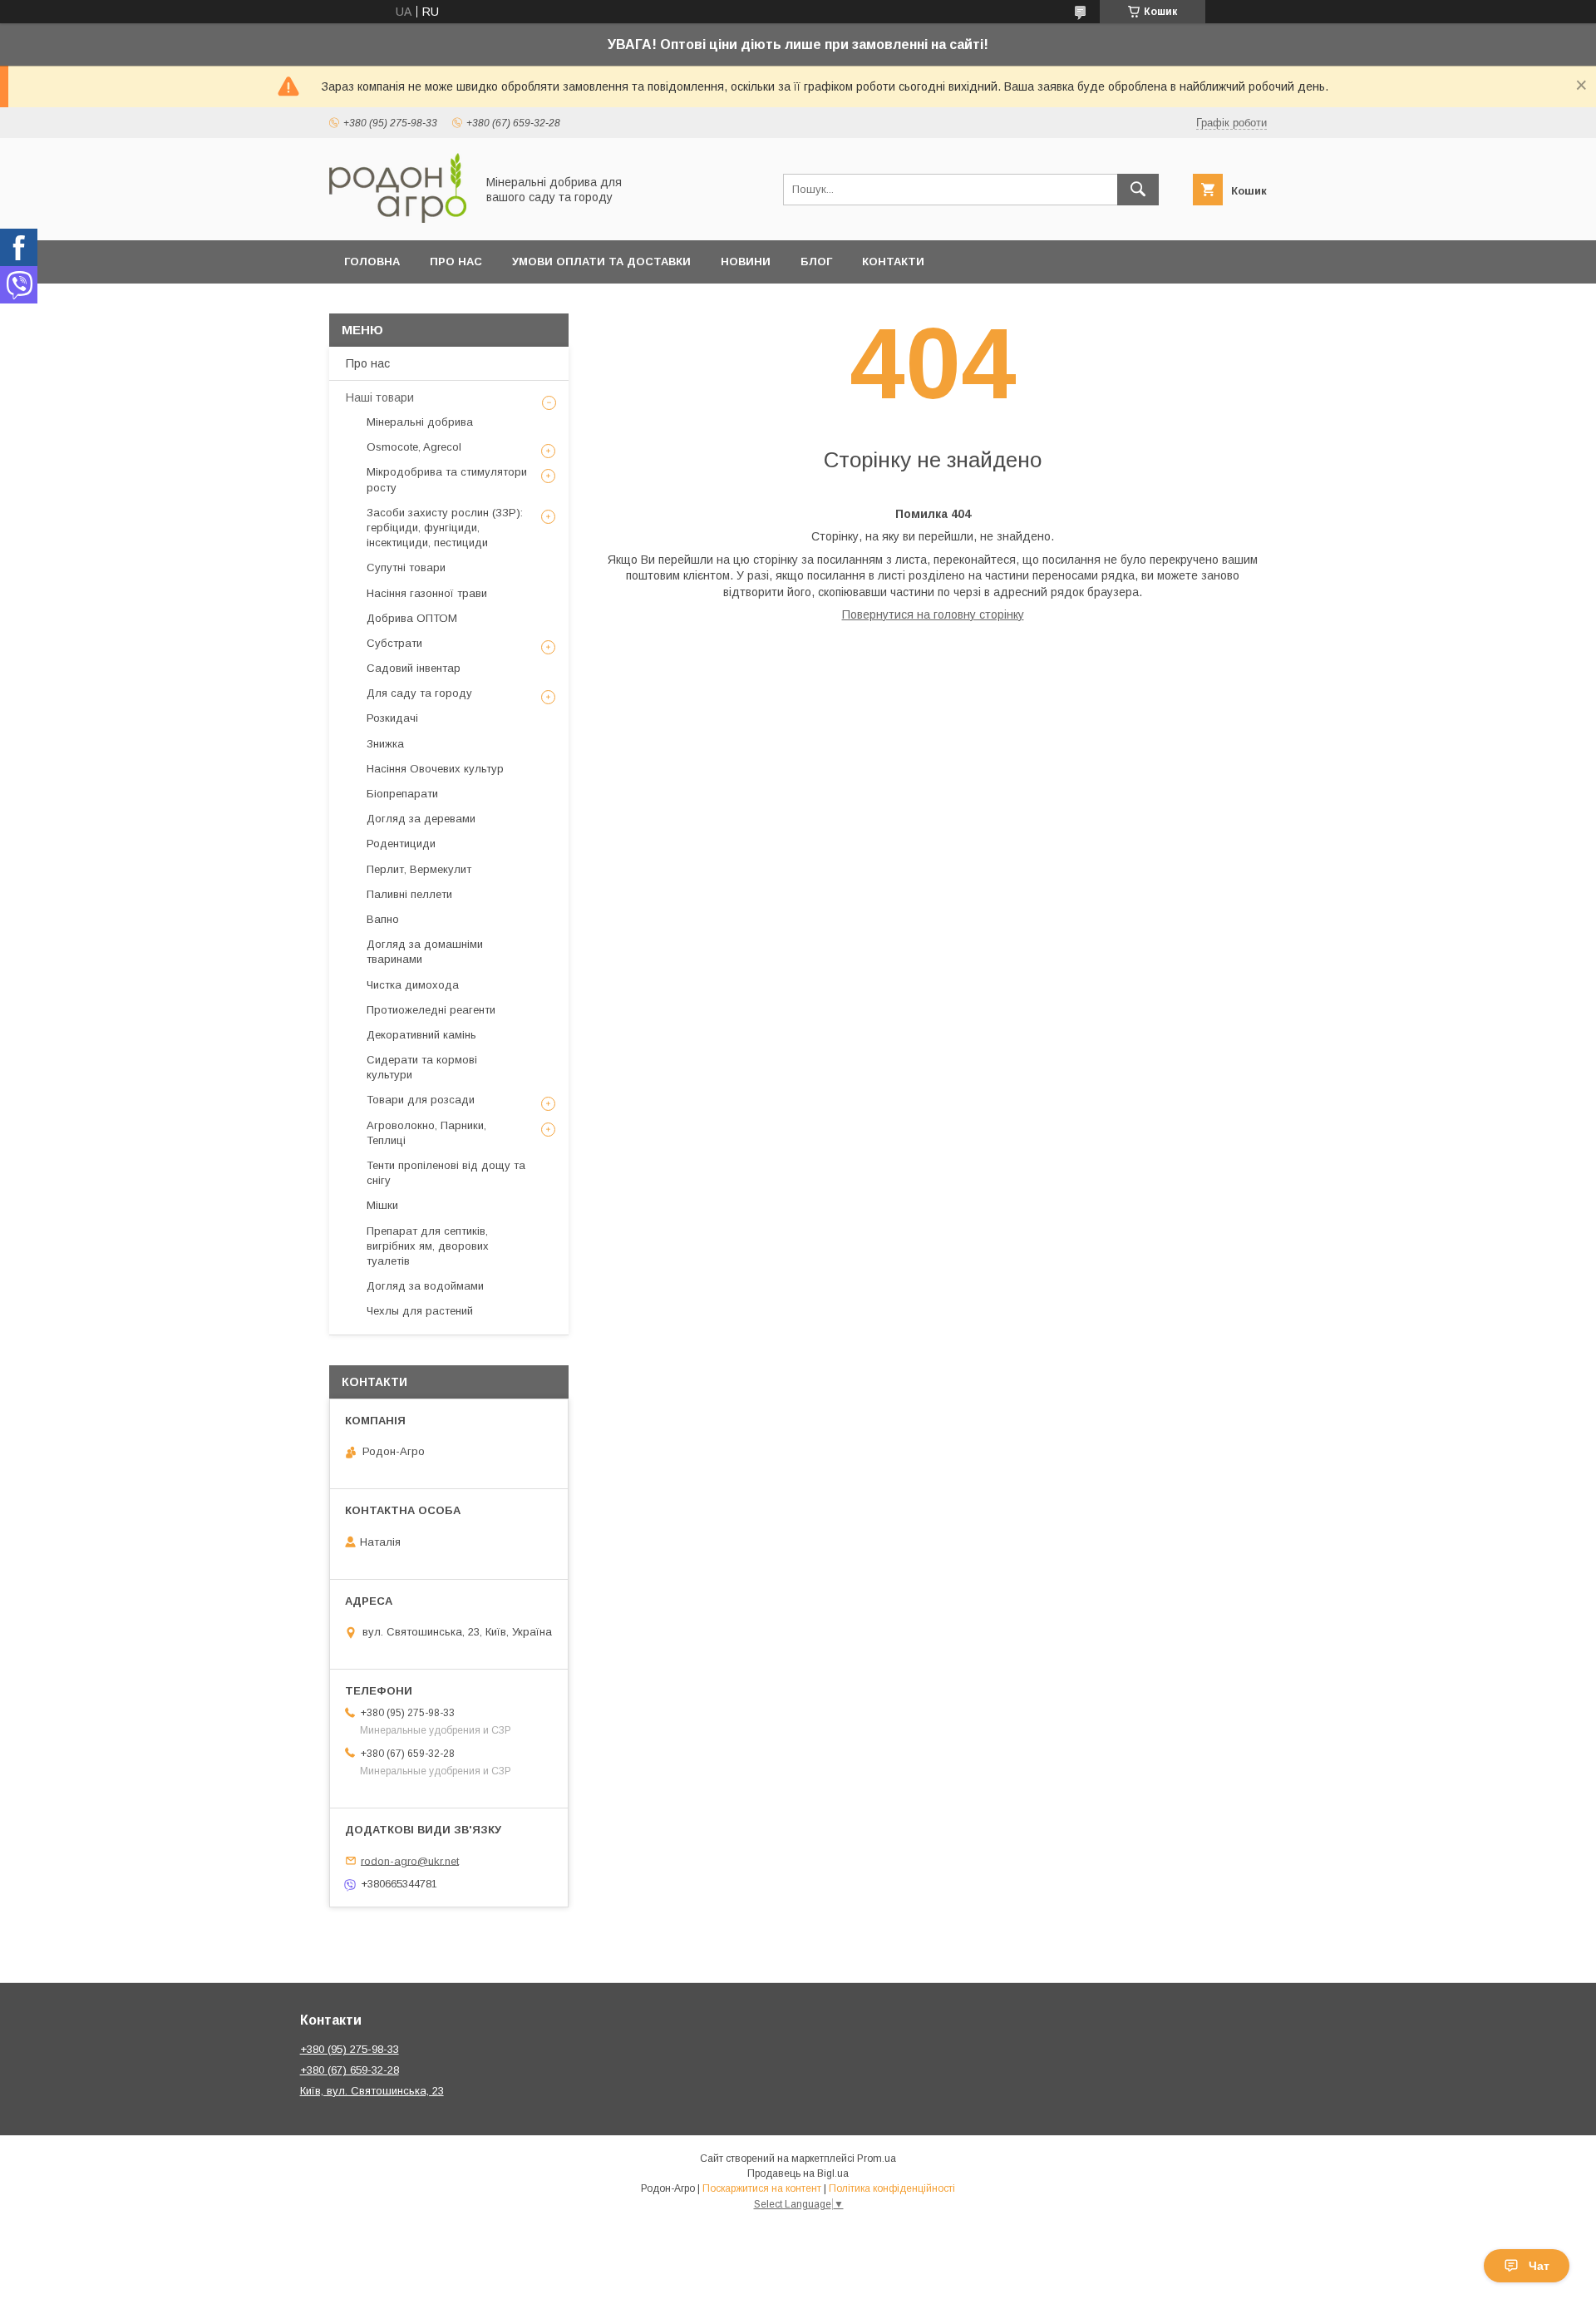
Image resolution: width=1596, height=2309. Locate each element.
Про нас (456, 261)
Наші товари (380, 397)
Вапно (383, 919)
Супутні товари (406, 567)
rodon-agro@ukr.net (410, 1860)
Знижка (385, 744)
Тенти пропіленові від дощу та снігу (446, 1173)
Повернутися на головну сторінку (933, 614)
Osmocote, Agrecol (414, 447)
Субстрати (394, 643)
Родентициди (401, 844)
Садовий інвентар (414, 668)
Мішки (382, 1205)
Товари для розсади (421, 1100)
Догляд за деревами (421, 819)
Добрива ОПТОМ (412, 618)
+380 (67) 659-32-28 (350, 2070)
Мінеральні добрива (420, 422)
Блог (816, 261)
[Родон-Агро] (398, 219)
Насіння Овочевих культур (435, 769)
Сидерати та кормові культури (422, 1067)
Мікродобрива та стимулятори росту (447, 479)
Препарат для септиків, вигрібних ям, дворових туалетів (428, 1246)
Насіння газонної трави (427, 593)
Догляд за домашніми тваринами (425, 952)
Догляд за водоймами (425, 1286)
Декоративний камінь (421, 1035)
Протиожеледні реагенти (431, 1010)
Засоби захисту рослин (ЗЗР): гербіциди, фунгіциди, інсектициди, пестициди (445, 528)
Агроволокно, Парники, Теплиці (426, 1133)
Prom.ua (877, 2159)
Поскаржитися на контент (762, 2188)
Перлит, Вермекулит (419, 869)
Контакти (893, 261)
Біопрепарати (402, 794)
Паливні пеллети (409, 894)
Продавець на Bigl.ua (798, 2173)
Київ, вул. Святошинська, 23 (372, 2091)
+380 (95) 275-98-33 (350, 2049)
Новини (746, 261)
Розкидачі (392, 718)
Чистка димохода (413, 985)
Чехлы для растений (420, 1311)
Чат (1539, 2266)
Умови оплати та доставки (601, 261)
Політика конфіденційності (892, 2188)
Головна (372, 261)
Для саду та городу (419, 693)
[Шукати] (1138, 190)
